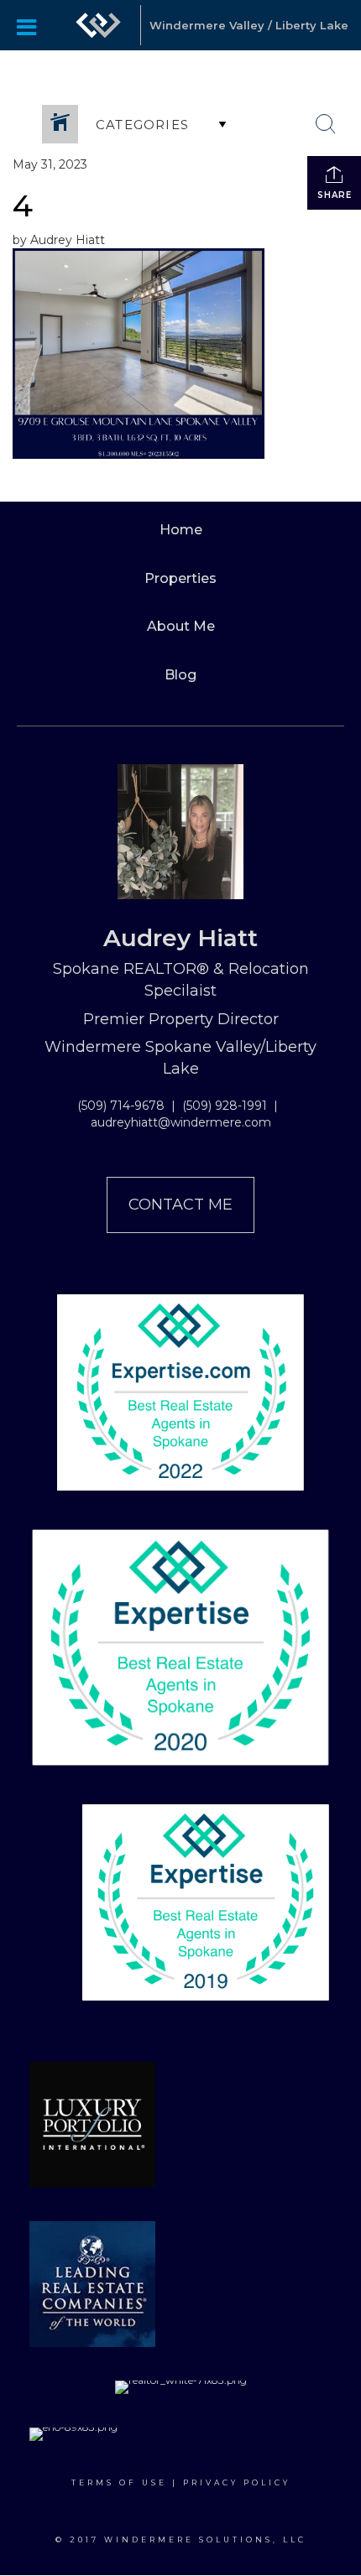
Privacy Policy (237, 2482)
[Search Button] (326, 124)
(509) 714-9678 (121, 1106)
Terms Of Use (119, 2482)
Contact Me (180, 1205)
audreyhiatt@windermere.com (181, 1122)
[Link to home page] (98, 25)
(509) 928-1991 (225, 1106)
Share (335, 195)
